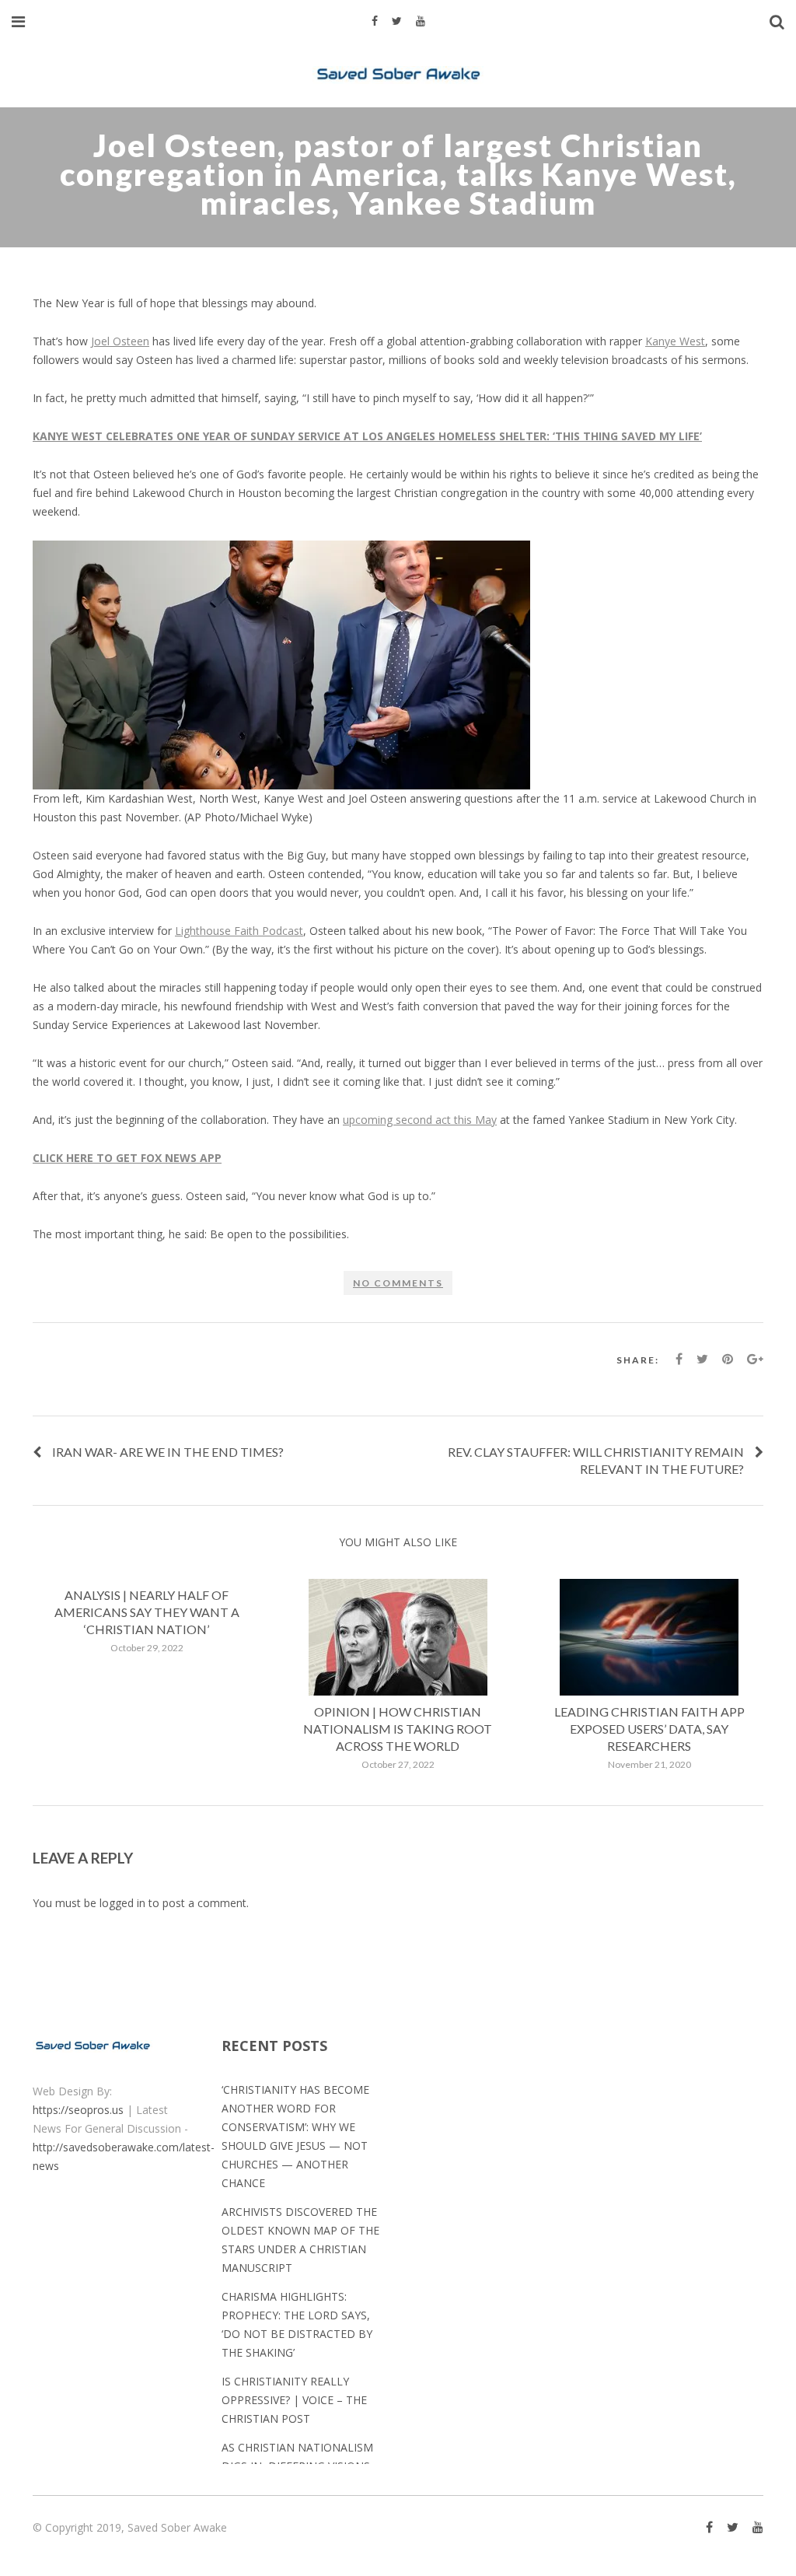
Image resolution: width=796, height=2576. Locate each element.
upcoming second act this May (420, 1120)
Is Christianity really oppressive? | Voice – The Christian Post (294, 2400)
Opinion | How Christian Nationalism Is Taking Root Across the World (398, 1729)
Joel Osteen (120, 341)
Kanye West (675, 341)
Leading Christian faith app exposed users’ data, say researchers (649, 1729)
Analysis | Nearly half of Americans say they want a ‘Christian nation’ (147, 1612)
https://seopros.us (78, 2110)
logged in (122, 1903)
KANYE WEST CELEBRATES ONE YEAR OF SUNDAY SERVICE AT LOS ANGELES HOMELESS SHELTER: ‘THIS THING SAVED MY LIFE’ (367, 436)
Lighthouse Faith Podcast (239, 931)
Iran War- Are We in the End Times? (168, 1452)
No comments (398, 1283)
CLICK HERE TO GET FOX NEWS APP (127, 1158)
